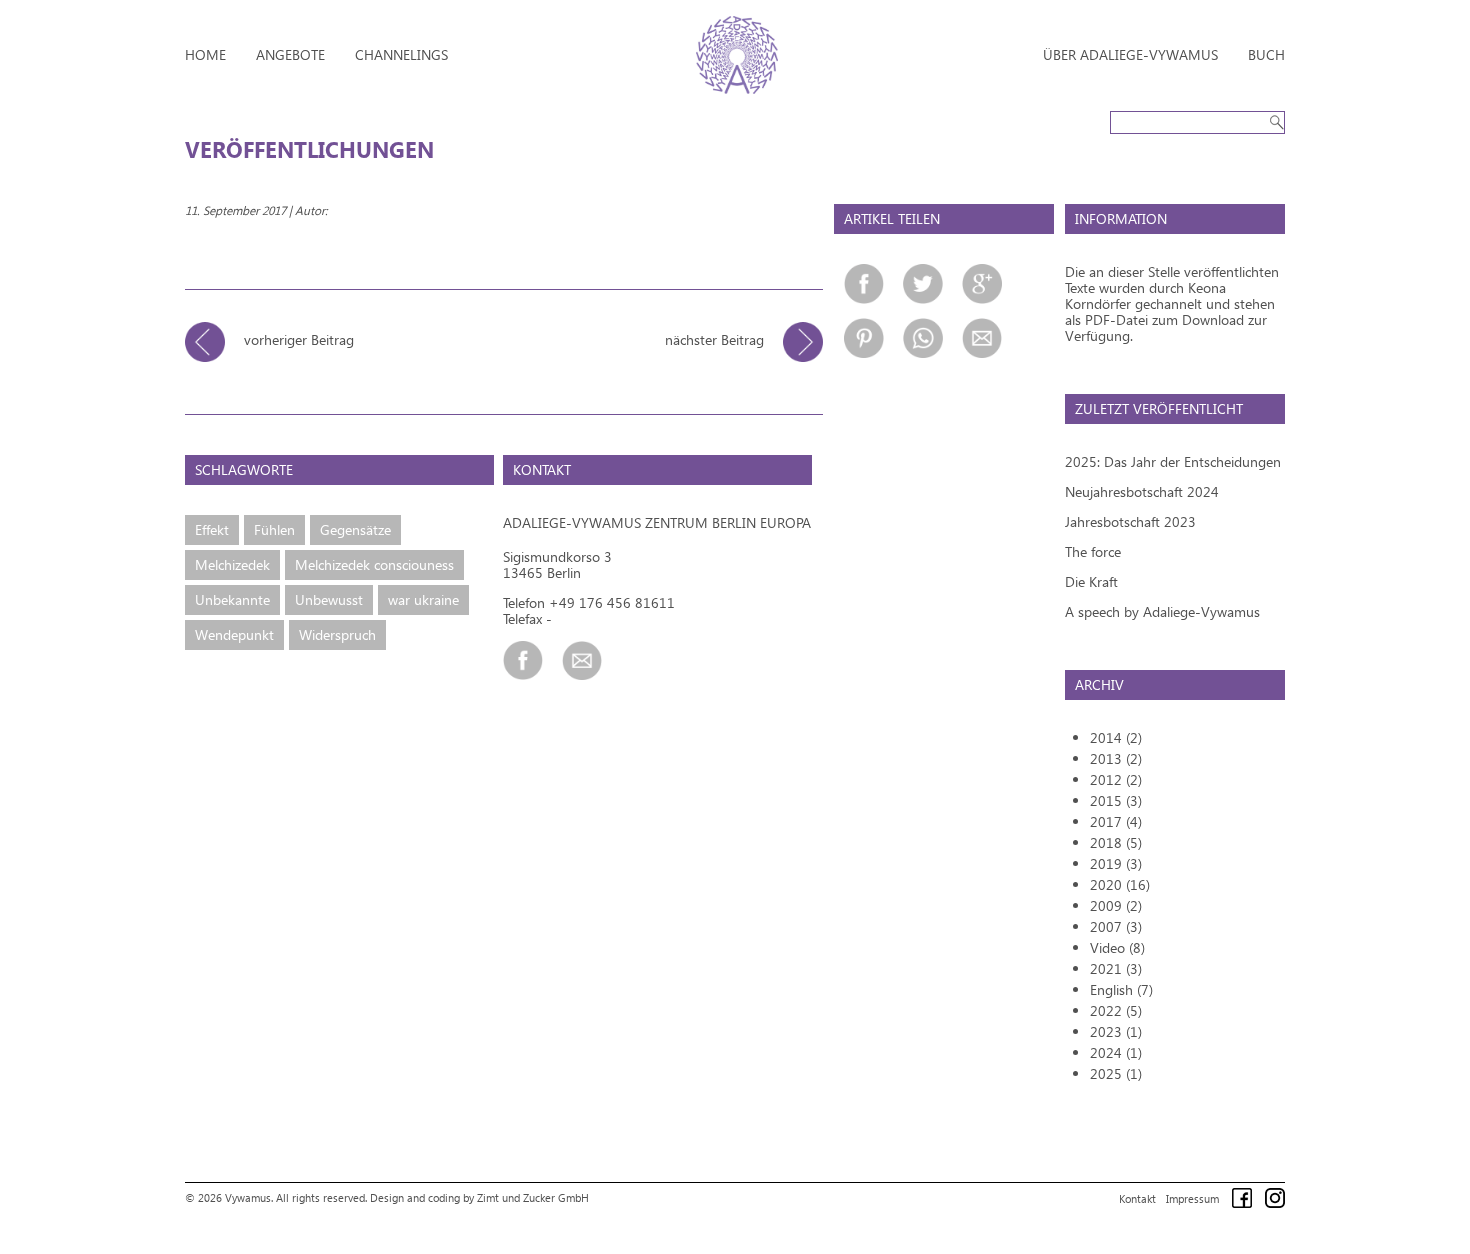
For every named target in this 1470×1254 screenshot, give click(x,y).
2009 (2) (1116, 905)
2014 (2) (1116, 737)
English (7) (1121, 989)
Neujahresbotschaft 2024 (1142, 491)
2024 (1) (1116, 1052)
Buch (1266, 54)
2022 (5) (1116, 1010)
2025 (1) (1116, 1073)
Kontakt (1137, 1198)
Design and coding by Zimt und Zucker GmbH (479, 1197)
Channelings (401, 54)
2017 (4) (1116, 821)
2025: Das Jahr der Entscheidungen (1173, 461)
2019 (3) (1116, 863)
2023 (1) (1116, 1031)
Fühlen (274, 529)
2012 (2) (1116, 779)
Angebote (290, 54)
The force (1093, 551)
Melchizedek (232, 564)
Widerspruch (337, 634)
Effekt (212, 529)
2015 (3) (1116, 800)
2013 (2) (1116, 758)
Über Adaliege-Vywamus (1130, 54)
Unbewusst (329, 599)
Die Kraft (1091, 581)
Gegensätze (355, 529)
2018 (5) (1116, 842)
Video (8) (1117, 947)
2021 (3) (1116, 968)
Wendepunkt (234, 634)
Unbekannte (232, 599)
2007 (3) (1116, 926)
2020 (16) (1120, 884)
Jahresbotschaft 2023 (1130, 521)
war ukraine (423, 599)
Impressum (1192, 1198)
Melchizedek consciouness (374, 564)
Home (205, 54)
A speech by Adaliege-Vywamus (1162, 611)
